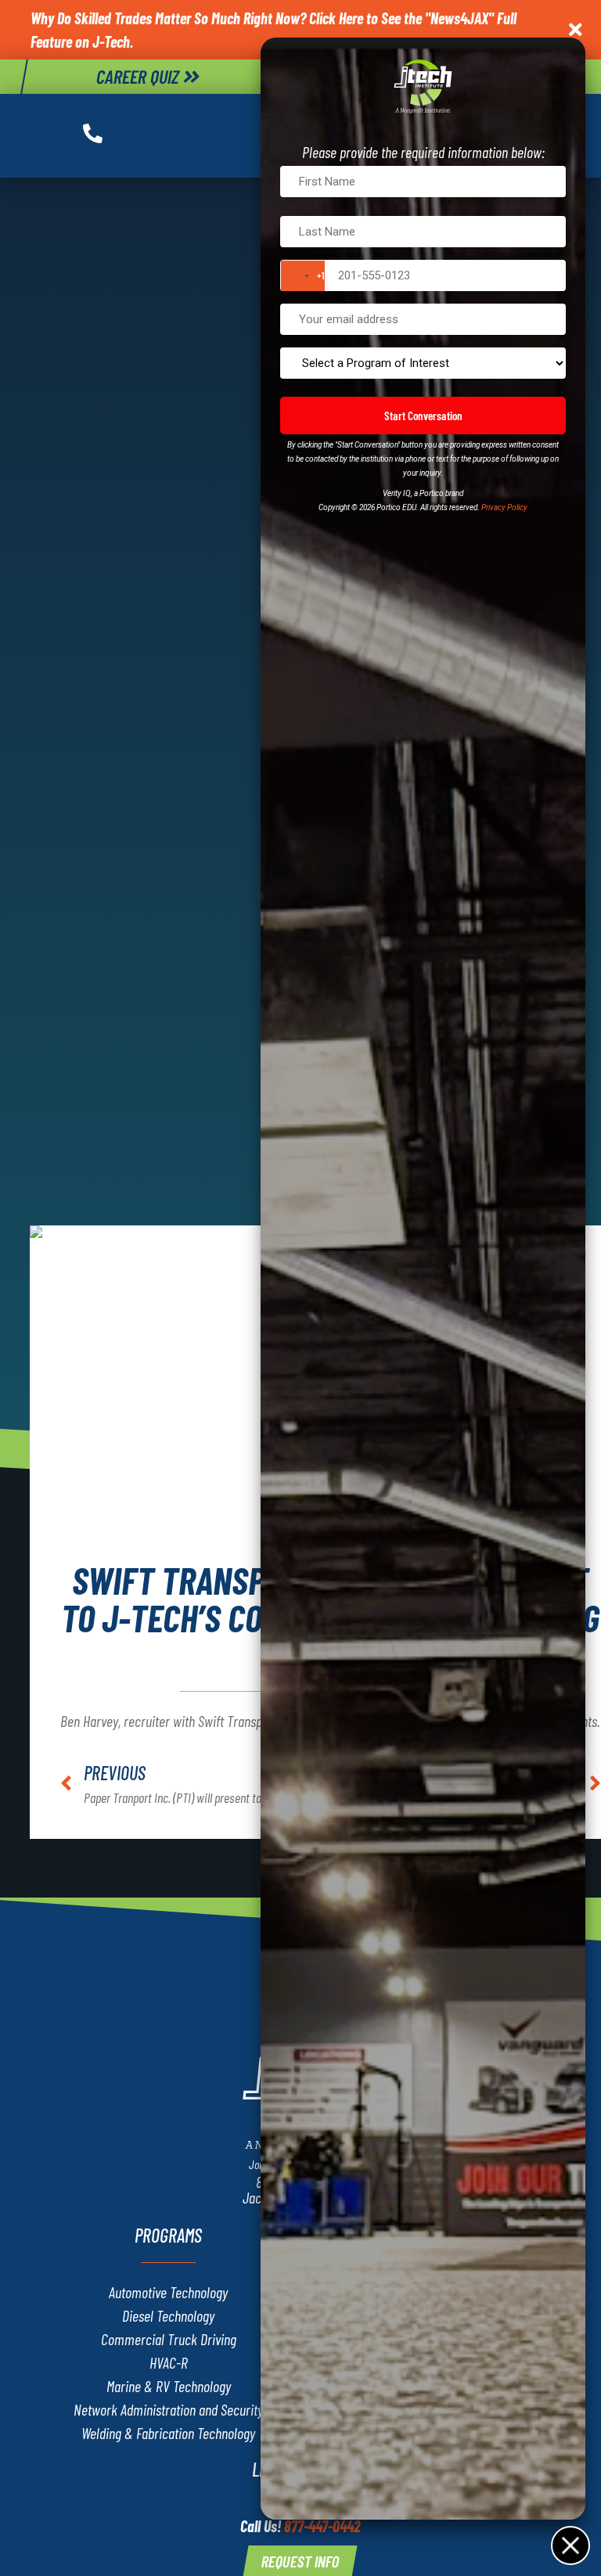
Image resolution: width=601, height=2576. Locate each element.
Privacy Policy (504, 507)
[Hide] (570, 2545)
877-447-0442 (322, 2526)
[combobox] (303, 276)
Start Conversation (423, 416)
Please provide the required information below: (423, 152)
